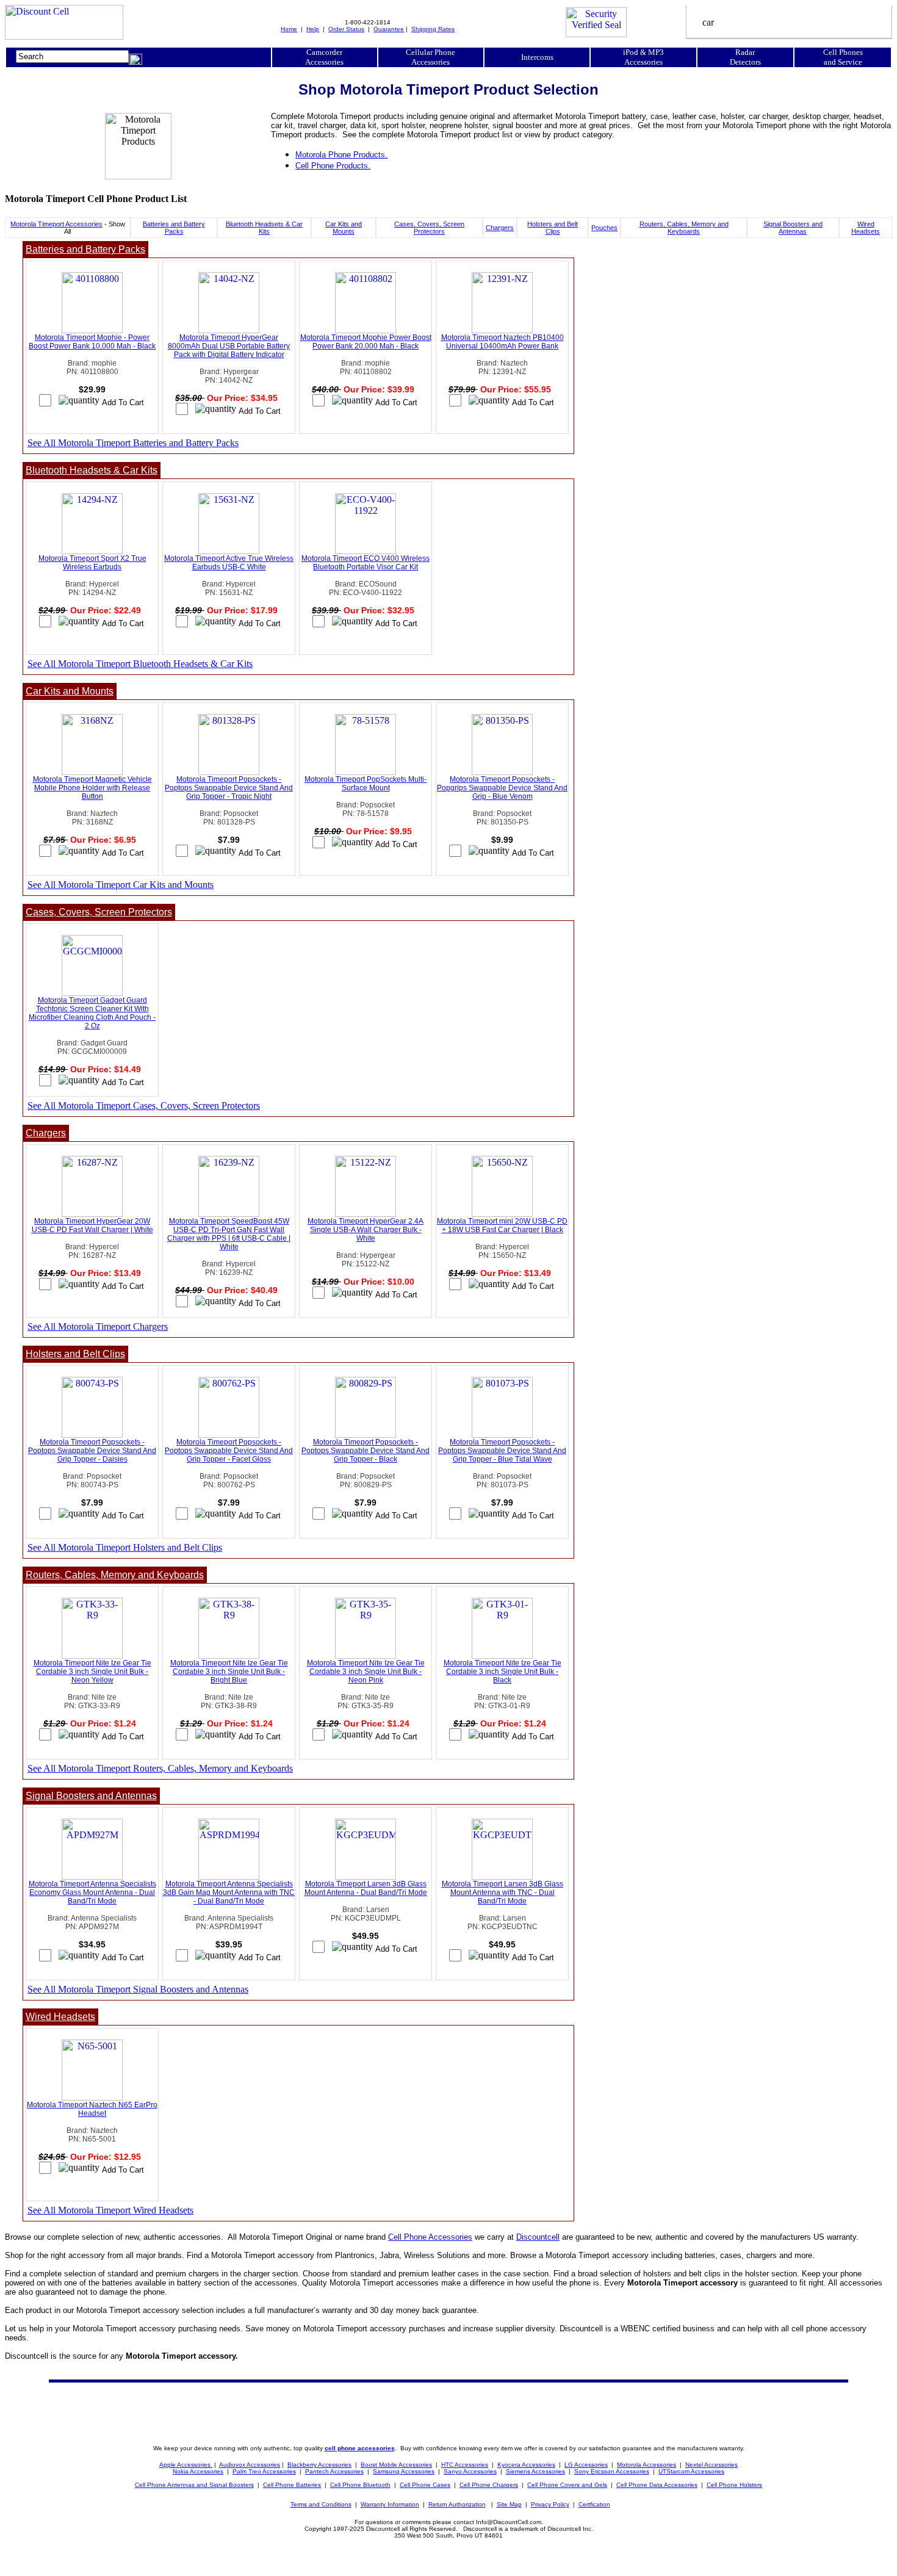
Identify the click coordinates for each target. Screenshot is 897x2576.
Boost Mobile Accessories (396, 2465)
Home (289, 29)
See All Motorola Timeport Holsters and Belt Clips (125, 1547)
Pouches (604, 228)
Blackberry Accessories (319, 2465)
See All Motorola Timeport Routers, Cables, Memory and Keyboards (160, 1768)
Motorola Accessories (647, 2465)
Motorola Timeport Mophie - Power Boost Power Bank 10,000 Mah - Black (92, 342)
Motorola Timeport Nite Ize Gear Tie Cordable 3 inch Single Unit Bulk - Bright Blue (229, 1672)
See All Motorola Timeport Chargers (98, 1326)
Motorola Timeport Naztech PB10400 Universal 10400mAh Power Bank (503, 342)
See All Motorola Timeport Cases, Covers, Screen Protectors (144, 1106)
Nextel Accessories (711, 2465)
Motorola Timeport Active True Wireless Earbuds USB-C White (229, 563)
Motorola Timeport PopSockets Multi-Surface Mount (366, 784)
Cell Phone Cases (425, 2485)
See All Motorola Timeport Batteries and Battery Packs (133, 443)
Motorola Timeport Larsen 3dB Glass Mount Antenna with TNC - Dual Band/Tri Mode (503, 1892)
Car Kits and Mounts (344, 228)
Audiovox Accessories (250, 2465)
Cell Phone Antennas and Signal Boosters (194, 2485)
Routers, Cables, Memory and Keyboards (684, 228)
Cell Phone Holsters (734, 2485)
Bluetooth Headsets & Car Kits (264, 228)
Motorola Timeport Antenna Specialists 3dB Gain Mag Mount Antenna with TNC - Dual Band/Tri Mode (229, 1892)
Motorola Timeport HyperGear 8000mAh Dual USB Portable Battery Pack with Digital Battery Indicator (229, 346)
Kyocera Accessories (526, 2465)
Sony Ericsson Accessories (612, 2471)
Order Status (346, 29)
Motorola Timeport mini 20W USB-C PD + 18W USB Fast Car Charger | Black (502, 1225)
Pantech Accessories (334, 2471)
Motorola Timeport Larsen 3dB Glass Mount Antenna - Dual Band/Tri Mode (366, 1888)
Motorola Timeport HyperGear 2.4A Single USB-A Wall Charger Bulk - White (366, 1230)
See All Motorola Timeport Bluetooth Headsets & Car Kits (140, 664)
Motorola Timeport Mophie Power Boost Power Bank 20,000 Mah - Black (366, 342)
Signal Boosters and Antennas (793, 228)
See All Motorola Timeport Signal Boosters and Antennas (138, 1989)
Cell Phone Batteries (292, 2485)
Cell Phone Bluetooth (360, 2485)
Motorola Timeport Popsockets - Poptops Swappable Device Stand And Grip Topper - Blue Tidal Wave (502, 1451)
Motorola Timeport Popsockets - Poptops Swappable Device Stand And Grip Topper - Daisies (92, 1451)
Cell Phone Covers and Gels (567, 2485)
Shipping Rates (433, 29)
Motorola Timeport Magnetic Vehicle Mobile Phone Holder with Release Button (92, 788)
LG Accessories (586, 2465)
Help (313, 29)
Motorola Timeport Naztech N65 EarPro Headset (92, 2109)
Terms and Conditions (321, 2504)
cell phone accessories (360, 2448)
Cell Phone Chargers (489, 2485)
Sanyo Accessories (470, 2471)
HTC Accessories (465, 2465)
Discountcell (538, 2237)
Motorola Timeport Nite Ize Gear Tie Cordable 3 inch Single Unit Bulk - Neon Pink (366, 1672)
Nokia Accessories (198, 2471)
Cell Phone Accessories (430, 2237)
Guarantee (389, 29)
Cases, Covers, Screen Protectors (429, 228)
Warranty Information (390, 2504)
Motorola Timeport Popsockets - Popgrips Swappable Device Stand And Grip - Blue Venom (502, 788)
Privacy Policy (550, 2504)
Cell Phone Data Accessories (657, 2485)
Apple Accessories (186, 2465)
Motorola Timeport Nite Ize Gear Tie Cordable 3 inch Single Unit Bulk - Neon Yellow (92, 1672)
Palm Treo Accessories (264, 2471)
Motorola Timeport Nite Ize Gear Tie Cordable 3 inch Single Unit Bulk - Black (503, 1672)
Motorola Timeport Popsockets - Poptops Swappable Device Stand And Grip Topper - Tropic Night (229, 788)
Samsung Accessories (404, 2471)
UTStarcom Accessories (691, 2471)
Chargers (500, 228)
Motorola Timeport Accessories (56, 224)
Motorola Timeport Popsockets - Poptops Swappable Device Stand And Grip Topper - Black (366, 1451)
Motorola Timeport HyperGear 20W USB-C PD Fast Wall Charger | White (92, 1225)
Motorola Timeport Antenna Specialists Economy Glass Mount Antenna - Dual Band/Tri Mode (92, 1892)
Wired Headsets (866, 228)
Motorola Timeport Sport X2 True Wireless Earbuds (92, 563)
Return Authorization (457, 2504)
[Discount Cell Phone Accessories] (64, 36)
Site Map (509, 2504)
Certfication (594, 2504)
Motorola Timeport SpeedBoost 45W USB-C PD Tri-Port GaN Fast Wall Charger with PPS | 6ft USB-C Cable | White (229, 1234)
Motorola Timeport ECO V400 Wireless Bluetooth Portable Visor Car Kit (366, 563)
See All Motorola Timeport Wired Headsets (110, 2210)
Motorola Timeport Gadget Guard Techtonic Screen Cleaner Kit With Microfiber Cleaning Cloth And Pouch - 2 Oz (92, 1013)
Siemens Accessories (535, 2471)
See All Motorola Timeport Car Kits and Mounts (121, 885)
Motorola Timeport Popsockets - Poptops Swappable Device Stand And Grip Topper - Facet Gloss (229, 1451)
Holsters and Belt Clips (553, 228)
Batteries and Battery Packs (174, 228)
